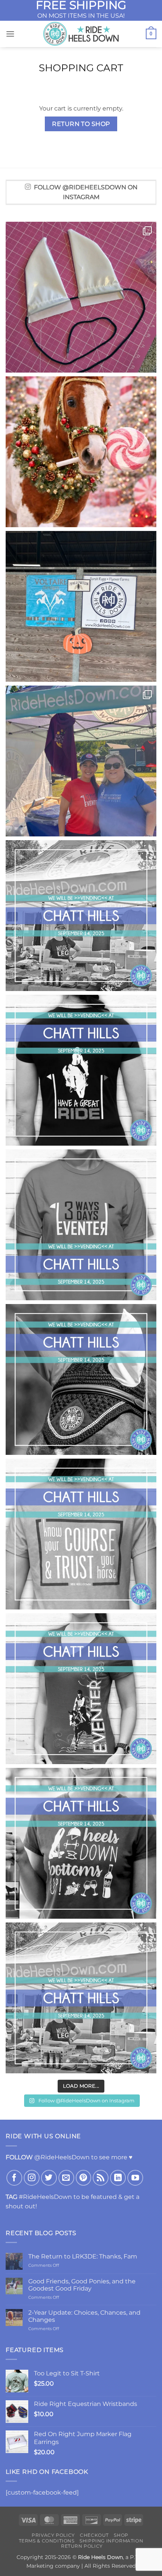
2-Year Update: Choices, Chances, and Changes (84, 2316)
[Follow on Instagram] (32, 2178)
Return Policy (82, 2546)
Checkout (94, 2535)
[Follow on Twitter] (49, 2178)
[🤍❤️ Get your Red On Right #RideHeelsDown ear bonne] (81, 1379)
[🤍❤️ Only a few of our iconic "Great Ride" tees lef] (81, 1070)
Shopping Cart (81, 68)
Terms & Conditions (47, 2541)
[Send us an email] (66, 2178)
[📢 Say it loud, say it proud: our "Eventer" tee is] (81, 1689)
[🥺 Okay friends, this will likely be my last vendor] (81, 1998)
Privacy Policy (53, 2535)
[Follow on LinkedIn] (118, 2178)
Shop (121, 2535)
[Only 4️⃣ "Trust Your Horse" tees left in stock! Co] (81, 1534)
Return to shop (81, 124)
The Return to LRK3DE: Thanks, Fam (83, 2256)
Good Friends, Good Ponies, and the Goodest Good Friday (82, 2285)
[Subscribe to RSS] (101, 2178)
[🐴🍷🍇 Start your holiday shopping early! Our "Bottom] (81, 1843)
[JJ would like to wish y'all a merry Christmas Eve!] (81, 452)
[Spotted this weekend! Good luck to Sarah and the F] (81, 606)
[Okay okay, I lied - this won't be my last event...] (81, 761)
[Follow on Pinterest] (84, 2178)
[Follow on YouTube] (135, 2178)
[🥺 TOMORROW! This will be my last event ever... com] (81, 916)
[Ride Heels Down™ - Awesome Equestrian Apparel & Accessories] (81, 34)
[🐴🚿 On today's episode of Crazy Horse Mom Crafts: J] (81, 297)
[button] (10, 34)
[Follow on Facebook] (14, 2178)
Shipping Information (111, 2541)
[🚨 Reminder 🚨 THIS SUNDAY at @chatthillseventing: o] (81, 1225)
